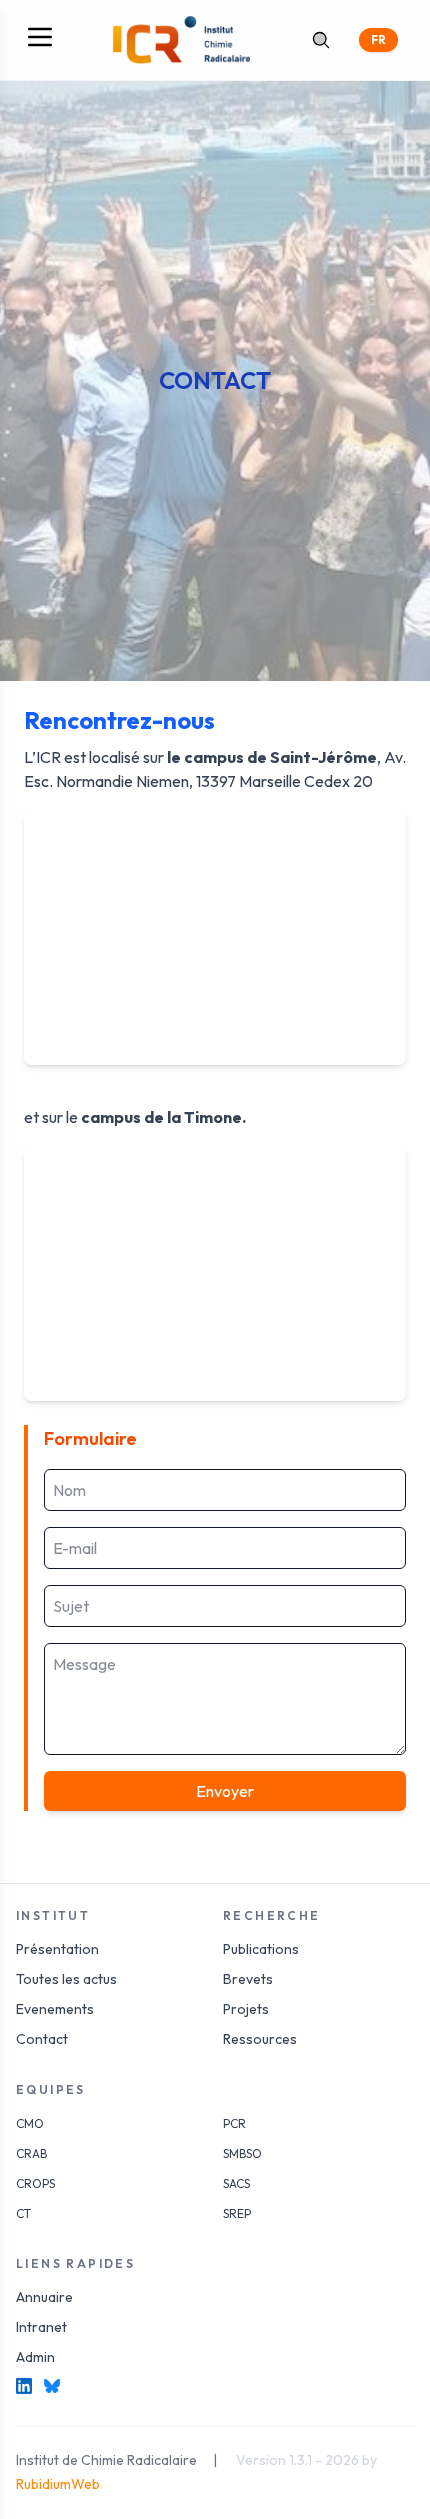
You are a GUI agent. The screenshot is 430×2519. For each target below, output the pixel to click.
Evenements (55, 2009)
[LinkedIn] (24, 2386)
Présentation (57, 1949)
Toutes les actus (66, 1979)
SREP (237, 2213)
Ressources (260, 2039)
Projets (246, 2009)
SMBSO (242, 2153)
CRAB (31, 2153)
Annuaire (44, 2297)
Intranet (41, 2327)
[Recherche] (321, 40)
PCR (234, 2123)
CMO (30, 2123)
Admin (35, 2357)
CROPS (35, 2183)
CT (23, 2213)
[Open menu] (40, 37)
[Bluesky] (52, 2386)
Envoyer (225, 1791)
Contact (42, 2039)
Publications (261, 1949)
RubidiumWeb (58, 2484)
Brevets (248, 1979)
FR (378, 39)
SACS (236, 2183)
